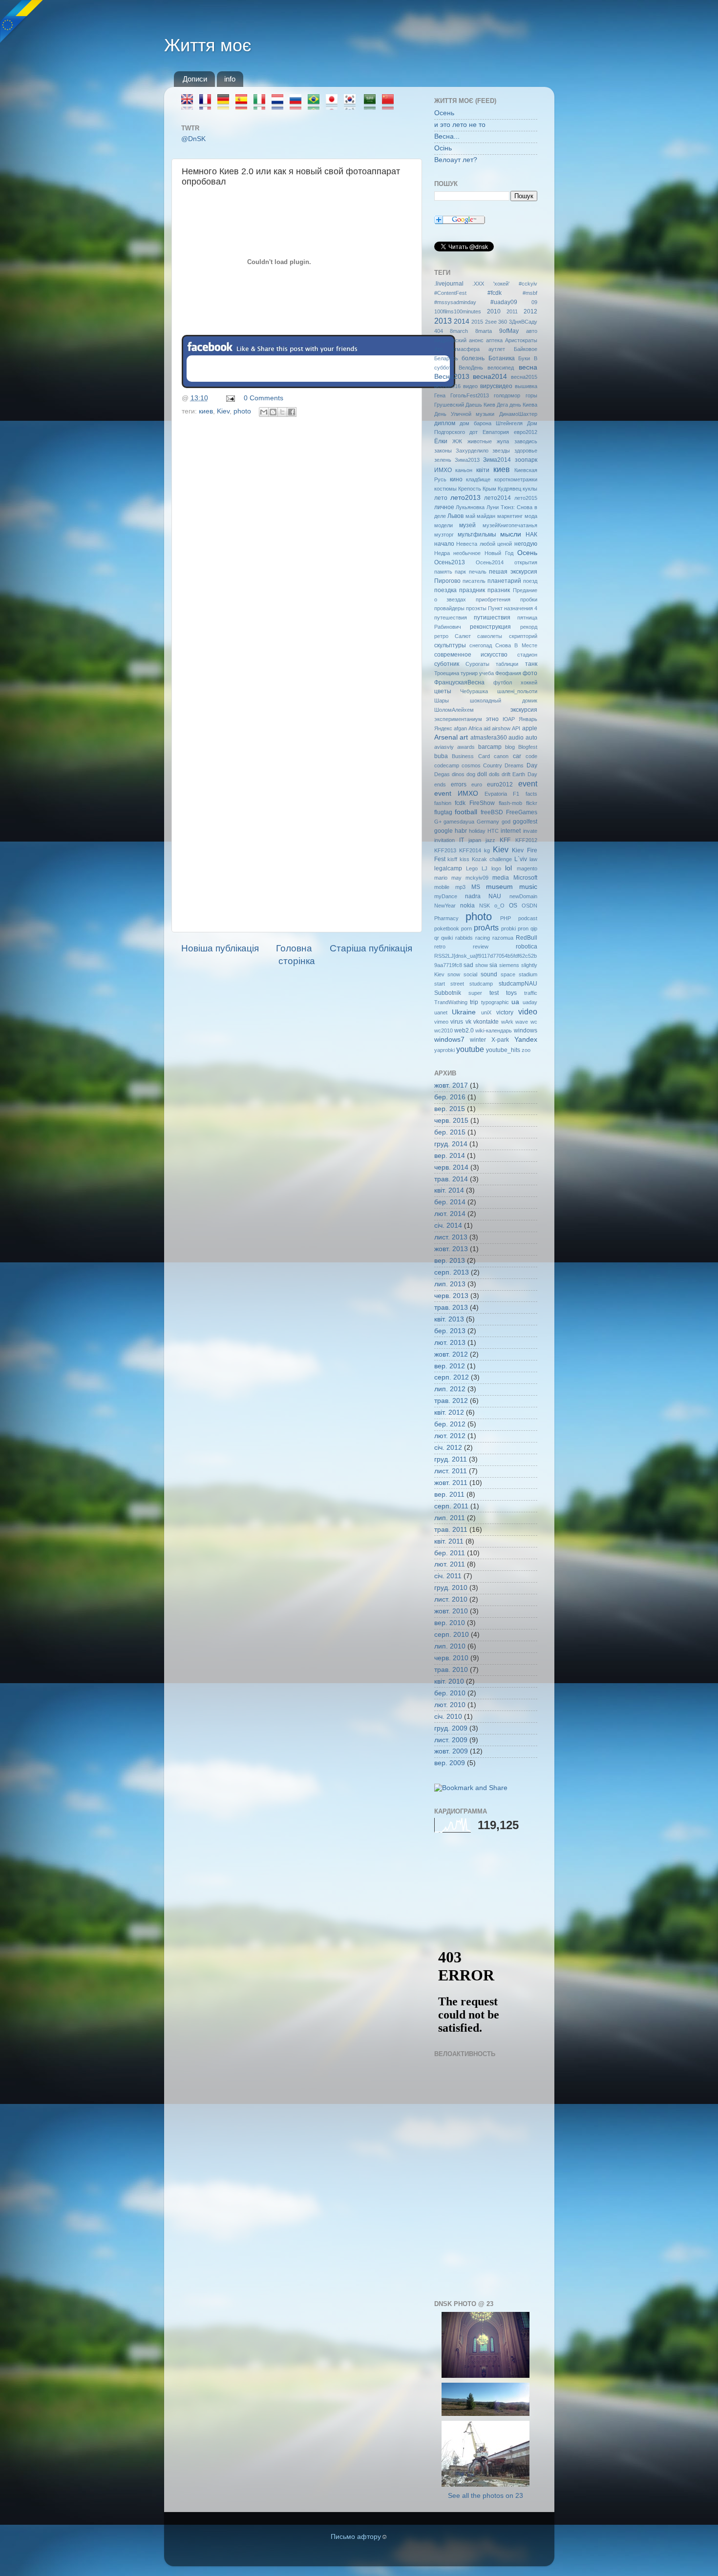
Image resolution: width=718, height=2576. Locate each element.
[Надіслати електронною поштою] (264, 412)
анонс (476, 340)
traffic (531, 993)
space (508, 974)
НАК (531, 535)
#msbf (530, 293)
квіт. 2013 (449, 1319)
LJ (485, 868)
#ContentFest (450, 293)
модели (443, 525)
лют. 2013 (450, 1343)
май (470, 516)
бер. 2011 (450, 1553)
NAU (495, 896)
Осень (444, 113)
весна (528, 367)
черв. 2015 (451, 1121)
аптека (494, 340)
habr (461, 831)
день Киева (523, 405)
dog (471, 774)
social (470, 974)
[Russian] (299, 105)
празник (499, 590)
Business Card (471, 756)
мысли (511, 534)
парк (460, 572)
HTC (493, 831)
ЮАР (509, 719)
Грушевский (449, 405)
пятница (527, 618)
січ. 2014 (448, 1226)
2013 (443, 321)
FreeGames (522, 812)
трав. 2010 (451, 1670)
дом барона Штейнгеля (491, 423)
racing (483, 938)
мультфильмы (477, 535)
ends (440, 784)
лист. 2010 (451, 1599)
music (528, 887)
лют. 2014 (450, 1214)
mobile (442, 887)
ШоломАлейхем (454, 710)
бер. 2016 (450, 1097)
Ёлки (441, 441)
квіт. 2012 (449, 1412)
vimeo (441, 1022)
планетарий (504, 581)
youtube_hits (503, 1050)
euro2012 (500, 784)
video (528, 1011)
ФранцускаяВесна (459, 682)
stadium (528, 974)
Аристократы (521, 340)
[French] (208, 105)
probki (508, 928)
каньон (464, 470)
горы (531, 395)
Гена (440, 395)
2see (491, 322)
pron (523, 928)
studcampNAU (518, 984)
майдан (486, 516)
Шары (442, 701)
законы (443, 451)
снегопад (481, 645)
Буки (524, 358)
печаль (478, 572)
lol (508, 868)
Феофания (508, 673)
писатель (474, 581)
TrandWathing (451, 1002)
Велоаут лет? (456, 160)
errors (459, 784)
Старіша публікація (371, 948)
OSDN (529, 906)
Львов (455, 516)
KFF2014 (470, 850)
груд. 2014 (451, 1144)
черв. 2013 (451, 1296)
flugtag (443, 812)
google (443, 831)
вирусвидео (496, 386)
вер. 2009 (450, 1763)
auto (531, 738)
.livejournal (449, 284)
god (506, 822)
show (482, 965)
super (475, 993)
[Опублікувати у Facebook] (292, 412)
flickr (532, 803)
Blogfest (528, 747)
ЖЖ (457, 441)
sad (468, 965)
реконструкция (490, 627)
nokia (467, 906)
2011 (512, 311)
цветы (443, 691)
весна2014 (490, 377)
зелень (443, 460)
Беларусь (446, 358)
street (457, 984)
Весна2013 (452, 377)
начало (444, 544)
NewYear (445, 906)
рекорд (529, 627)
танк (531, 664)
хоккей (529, 682)
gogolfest (525, 822)
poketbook (447, 928)
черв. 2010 (451, 1658)
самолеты (490, 636)
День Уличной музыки (465, 414)
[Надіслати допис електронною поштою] (230, 398)
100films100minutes (458, 311)
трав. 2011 (451, 1530)
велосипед (501, 368)
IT (462, 840)
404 (439, 331)
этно (492, 719)
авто (532, 331)
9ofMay (509, 331)
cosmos (471, 765)
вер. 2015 (450, 1109)
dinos (458, 774)
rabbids (464, 938)
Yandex (526, 1040)
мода (531, 516)
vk (468, 1022)
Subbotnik (448, 993)
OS (513, 906)
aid (487, 728)
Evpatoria (496, 794)
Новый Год (499, 553)
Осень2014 (490, 562)
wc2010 (443, 1030)
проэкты (476, 608)
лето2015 (526, 498)
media (501, 878)
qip (534, 928)
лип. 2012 (450, 1389)
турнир (469, 673)
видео (470, 386)
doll (482, 774)
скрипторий (523, 636)
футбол (503, 682)
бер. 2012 (450, 1424)
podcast (528, 918)
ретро (441, 636)
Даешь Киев (480, 405)
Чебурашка (474, 691)
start (440, 984)
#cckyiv (528, 284)
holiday (477, 831)
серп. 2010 (452, 1635)
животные (480, 441)
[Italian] (263, 105)
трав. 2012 (451, 1401)
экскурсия (524, 710)
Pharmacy (446, 918)
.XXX (478, 284)
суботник (447, 664)
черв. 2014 (451, 1167)
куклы (530, 489)
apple (530, 728)
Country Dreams (503, 765)
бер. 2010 (450, 1693)
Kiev (223, 411)
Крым (489, 489)
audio (516, 738)
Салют (463, 636)
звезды (501, 451)
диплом (445, 423)
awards (466, 747)
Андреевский (450, 340)
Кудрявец (509, 489)
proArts (486, 927)
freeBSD (492, 812)
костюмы (445, 489)
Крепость (470, 489)
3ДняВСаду (523, 322)
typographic (495, 1002)
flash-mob (510, 803)
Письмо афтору (356, 2537)
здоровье (526, 451)
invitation (444, 840)
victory (505, 1012)
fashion (443, 803)
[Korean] (353, 105)
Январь (528, 719)
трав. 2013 (451, 1308)
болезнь (473, 358)
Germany (488, 822)
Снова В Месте (516, 645)
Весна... (447, 136)
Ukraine (464, 1012)
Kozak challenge (492, 859)
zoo (526, 1050)
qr (437, 938)
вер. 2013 (450, 1261)
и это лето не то (460, 125)
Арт (439, 349)
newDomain (523, 896)
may (456, 878)
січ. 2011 (448, 1576)
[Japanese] (335, 105)
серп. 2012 (452, 1377)
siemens (509, 965)
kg (487, 850)
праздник (472, 590)
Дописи (195, 79)
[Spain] (244, 105)
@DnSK (193, 139)
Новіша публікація (220, 948)
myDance (446, 896)
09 (534, 302)
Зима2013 (467, 460)
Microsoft (525, 878)
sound (489, 974)
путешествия (451, 618)
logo (496, 868)
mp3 (460, 887)
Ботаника (502, 358)
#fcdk (495, 293)
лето (441, 498)
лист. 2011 (451, 1471)
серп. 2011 (451, 1506)
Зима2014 (497, 460)
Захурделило (472, 451)
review (481, 947)
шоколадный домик (504, 701)
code (531, 756)
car (517, 756)
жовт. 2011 (451, 1483)
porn (466, 928)
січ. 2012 (448, 1448)
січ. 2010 (448, 1717)
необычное (467, 553)
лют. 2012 (450, 1436)
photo (242, 411)
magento (527, 868)
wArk (507, 1022)
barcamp (490, 747)
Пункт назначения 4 (513, 608)
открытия (526, 562)
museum (499, 887)
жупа (503, 441)
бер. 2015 (450, 1132)
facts (531, 794)
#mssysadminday (455, 302)
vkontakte (486, 1022)
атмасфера (465, 349)
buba (441, 756)
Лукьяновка (470, 507)
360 (503, 322)
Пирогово (447, 581)
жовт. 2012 (451, 1354)
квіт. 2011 (449, 1541)
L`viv (521, 859)
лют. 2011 (450, 1564)
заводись (526, 441)
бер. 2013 (450, 1331)
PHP (506, 918)
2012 (530, 311)
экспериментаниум (458, 719)
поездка (445, 590)
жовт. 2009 (451, 1751)
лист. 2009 (451, 1740)
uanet (441, 1012)
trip (474, 1002)
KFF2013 (445, 850)
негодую (526, 544)
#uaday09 (504, 302)
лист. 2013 (451, 1237)
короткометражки (516, 479)
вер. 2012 (450, 1366)
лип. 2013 (450, 1284)
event (528, 783)
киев (206, 411)
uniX (486, 1012)
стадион (527, 655)
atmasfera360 (489, 738)
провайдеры (449, 608)
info (230, 79)
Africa (475, 728)
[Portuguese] (317, 105)
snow (454, 974)
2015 (477, 322)
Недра (442, 553)
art (464, 737)
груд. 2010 (451, 1588)
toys (511, 993)
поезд (530, 581)
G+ (438, 822)
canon (501, 756)
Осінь (443, 148)
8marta (484, 331)
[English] (190, 105)
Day (532, 765)
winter (478, 1040)
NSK (485, 906)
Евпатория (496, 432)
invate (530, 831)
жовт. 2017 (451, 1085)
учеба (486, 673)
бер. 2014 (450, 1202)
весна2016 (447, 386)
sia (493, 965)
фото (530, 673)
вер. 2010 (450, 1623)
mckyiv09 (477, 878)
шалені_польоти (517, 691)
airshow (501, 728)
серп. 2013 (452, 1272)
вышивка (526, 386)
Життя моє (208, 45)
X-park (500, 1040)
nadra (473, 896)
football (466, 812)
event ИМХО (456, 793)
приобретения (493, 599)
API (516, 728)
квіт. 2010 (449, 1681)
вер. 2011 (449, 1494)
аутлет (497, 349)
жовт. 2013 (451, 1249)
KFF (505, 840)
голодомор (507, 395)
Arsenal (446, 737)
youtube (470, 1049)
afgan (460, 728)
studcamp (481, 984)
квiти (483, 470)
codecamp (447, 765)
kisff (452, 859)
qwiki (447, 938)
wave (522, 1022)
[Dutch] (281, 105)
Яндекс (443, 728)
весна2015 (524, 377)
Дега (502, 405)
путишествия (492, 618)
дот (474, 432)
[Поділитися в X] (282, 412)
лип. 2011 (450, 1518)
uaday (530, 1002)
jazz (490, 840)
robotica (527, 947)
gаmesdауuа (459, 822)
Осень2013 (450, 562)
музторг (444, 535)
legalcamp (448, 868)
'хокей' (501, 284)
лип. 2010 (450, 1646)
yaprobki (444, 1050)
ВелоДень (471, 368)
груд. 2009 (451, 1728)
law (533, 859)
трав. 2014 (451, 1179)
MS (476, 887)
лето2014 (497, 498)
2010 (494, 311)
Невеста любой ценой (484, 544)
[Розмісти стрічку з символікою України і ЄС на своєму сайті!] (22, 22)
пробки (529, 599)
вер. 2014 (450, 1156)
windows (526, 1030)
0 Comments (264, 398)
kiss (465, 859)
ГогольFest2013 (470, 395)
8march (459, 331)
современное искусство (471, 655)
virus (457, 1022)
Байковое (526, 349)
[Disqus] (297, 547)
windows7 (449, 1040)
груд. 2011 (451, 1459)
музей (467, 525)
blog (510, 747)
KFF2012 (526, 840)
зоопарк (526, 460)
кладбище (478, 479)
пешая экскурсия (513, 572)
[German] (226, 105)
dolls (494, 774)
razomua (503, 938)
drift (506, 774)
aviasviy (444, 747)
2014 (462, 321)
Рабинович (448, 627)
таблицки (507, 664)
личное (444, 507)
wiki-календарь (494, 1030)
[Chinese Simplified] (391, 105)
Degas (442, 774)
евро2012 (526, 432)
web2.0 (464, 1030)
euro (477, 784)
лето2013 (465, 498)
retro (440, 947)
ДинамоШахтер (518, 414)
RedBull (527, 938)
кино (456, 479)
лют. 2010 (450, 1705)
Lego (472, 868)
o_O (499, 906)
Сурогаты (477, 664)
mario (441, 878)
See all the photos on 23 (486, 2496)
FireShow (482, 803)
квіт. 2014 (449, 1190)
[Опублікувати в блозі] (273, 412)
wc (534, 1022)
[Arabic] (373, 105)
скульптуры (450, 645)
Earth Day (525, 774)
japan (475, 840)
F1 (516, 794)
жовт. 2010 (451, 1611)
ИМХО (443, 470)
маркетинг (510, 516)
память (443, 572)
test (494, 993)
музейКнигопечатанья (510, 525)
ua (515, 1002)
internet (511, 831)
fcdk (460, 803)
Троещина (447, 673)
